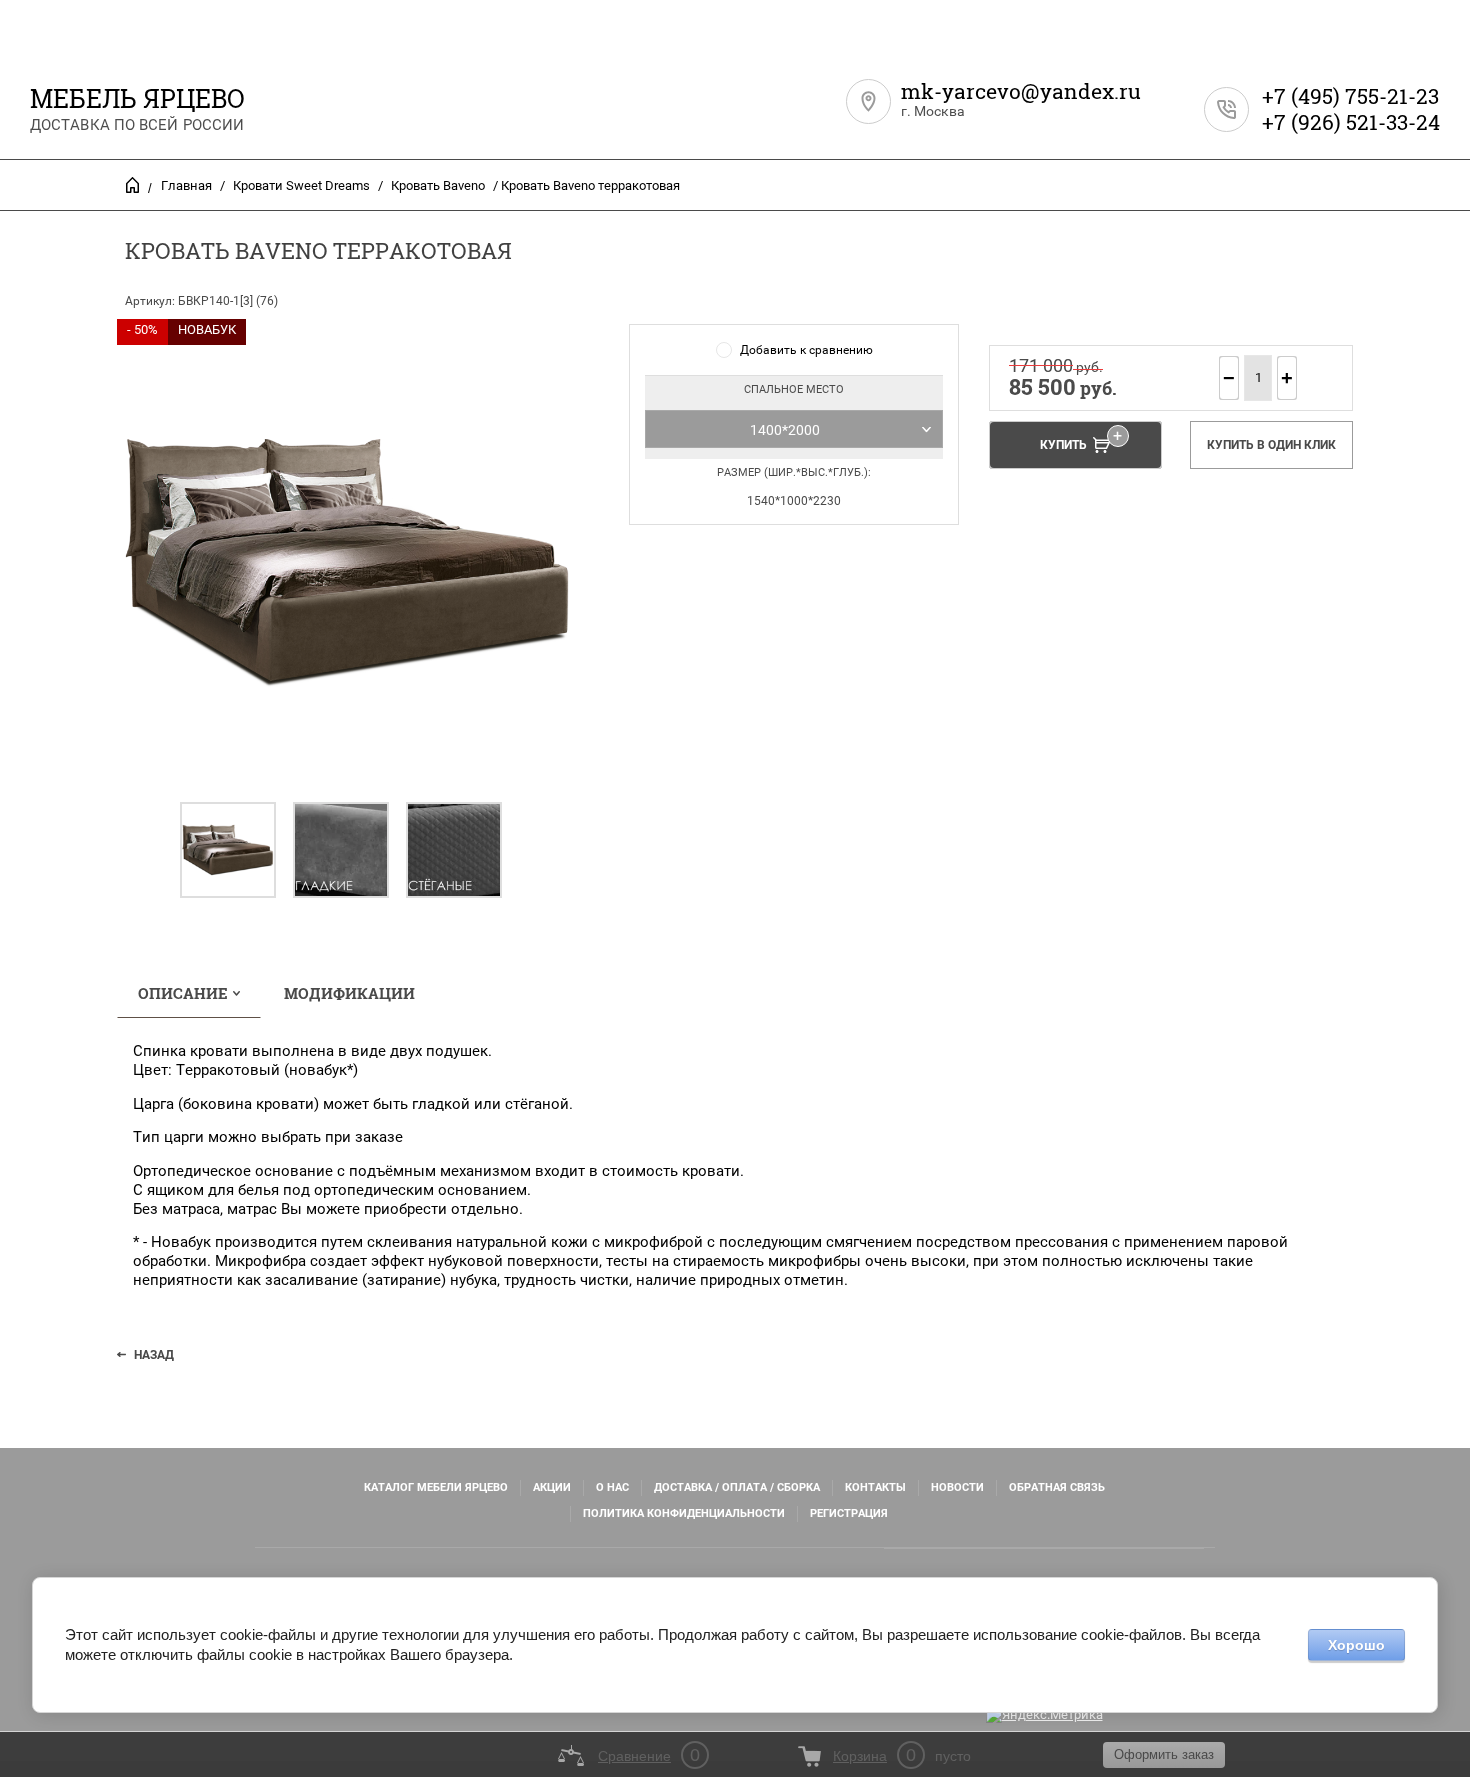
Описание (183, 993)
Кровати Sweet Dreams (301, 185)
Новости (957, 1487)
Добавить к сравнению (806, 350)
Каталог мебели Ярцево (436, 1487)
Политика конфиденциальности (684, 1513)
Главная (186, 185)
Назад (154, 1355)
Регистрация (849, 1513)
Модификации (349, 993)
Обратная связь (1057, 1487)
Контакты (875, 1487)
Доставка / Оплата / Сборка (737, 1487)
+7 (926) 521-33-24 (1351, 122)
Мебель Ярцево (137, 98)
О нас (612, 1487)
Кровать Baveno (438, 185)
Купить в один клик (1271, 445)
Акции (552, 1487)
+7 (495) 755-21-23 (1350, 96)
